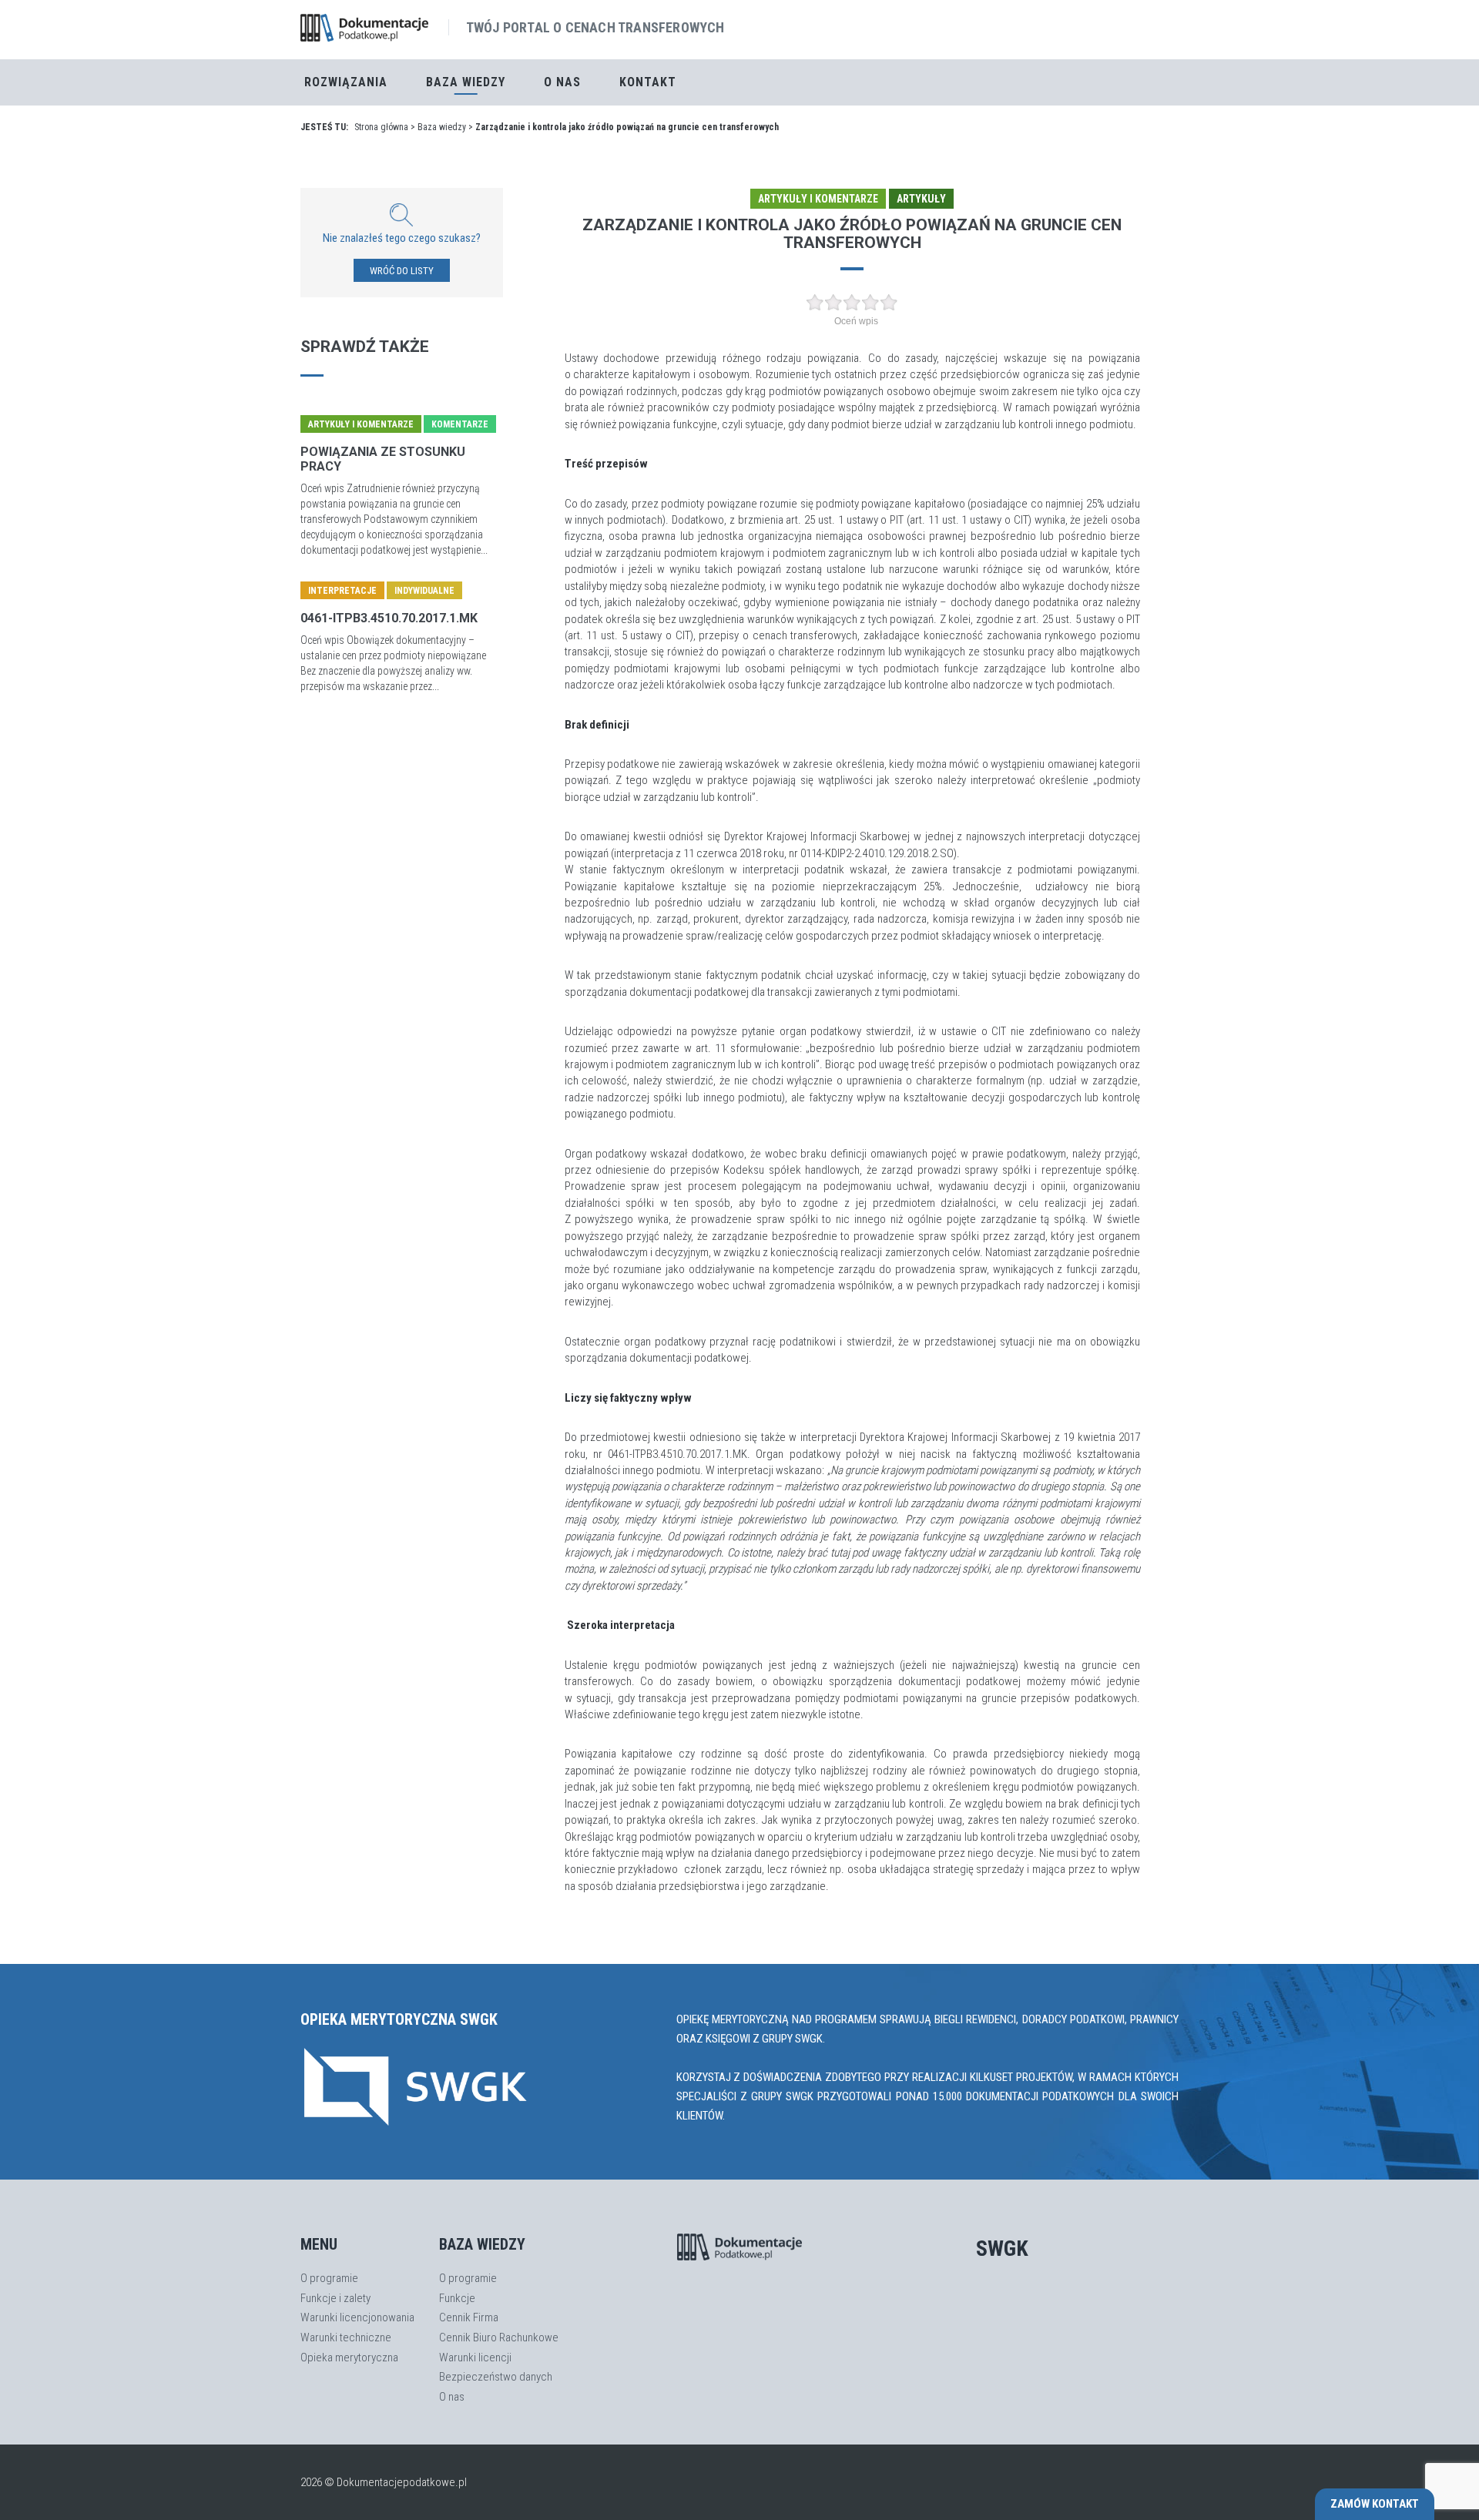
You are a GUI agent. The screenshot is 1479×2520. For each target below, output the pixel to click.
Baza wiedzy (442, 127)
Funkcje (457, 2298)
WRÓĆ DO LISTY (402, 271)
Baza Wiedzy (466, 82)
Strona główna (381, 127)
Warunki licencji (475, 2357)
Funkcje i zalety (335, 2298)
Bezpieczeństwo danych (496, 2377)
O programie (329, 2278)
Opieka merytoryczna (349, 2357)
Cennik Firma (469, 2317)
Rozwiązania (346, 82)
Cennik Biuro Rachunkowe (499, 2337)
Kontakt (648, 82)
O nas (562, 82)
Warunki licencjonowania (357, 2317)
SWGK (1002, 2249)
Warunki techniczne (346, 2337)
